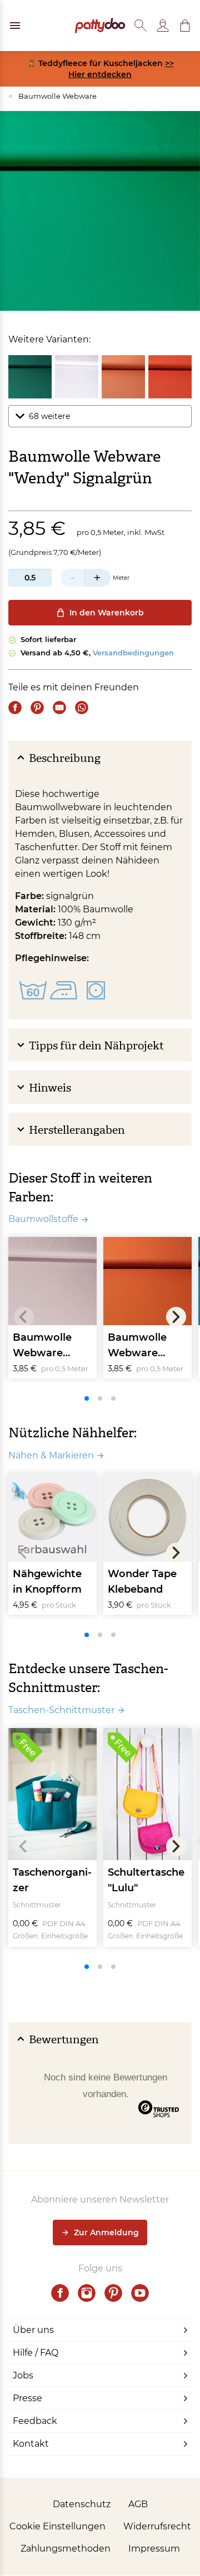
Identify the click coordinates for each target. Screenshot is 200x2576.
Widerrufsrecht (157, 2526)
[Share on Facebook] (15, 708)
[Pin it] (37, 708)
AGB (138, 2504)
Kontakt (31, 2444)
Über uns (33, 2330)
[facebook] (60, 2293)
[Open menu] (15, 26)
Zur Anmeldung (106, 2232)
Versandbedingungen (133, 653)
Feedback (35, 2421)
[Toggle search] (141, 26)
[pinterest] (113, 2293)
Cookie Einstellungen (57, 2526)
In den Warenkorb (107, 613)
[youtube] (140, 2293)
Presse (27, 2398)
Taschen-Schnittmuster (61, 1710)
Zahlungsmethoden (66, 2549)
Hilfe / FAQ (36, 2353)
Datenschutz (82, 2504)
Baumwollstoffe (43, 1219)
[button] (185, 26)
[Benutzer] (163, 26)
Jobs (23, 2375)
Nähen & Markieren (51, 1455)
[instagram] (87, 2293)
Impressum (154, 2549)
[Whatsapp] (82, 708)
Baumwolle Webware (52, 96)
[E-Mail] (59, 708)
